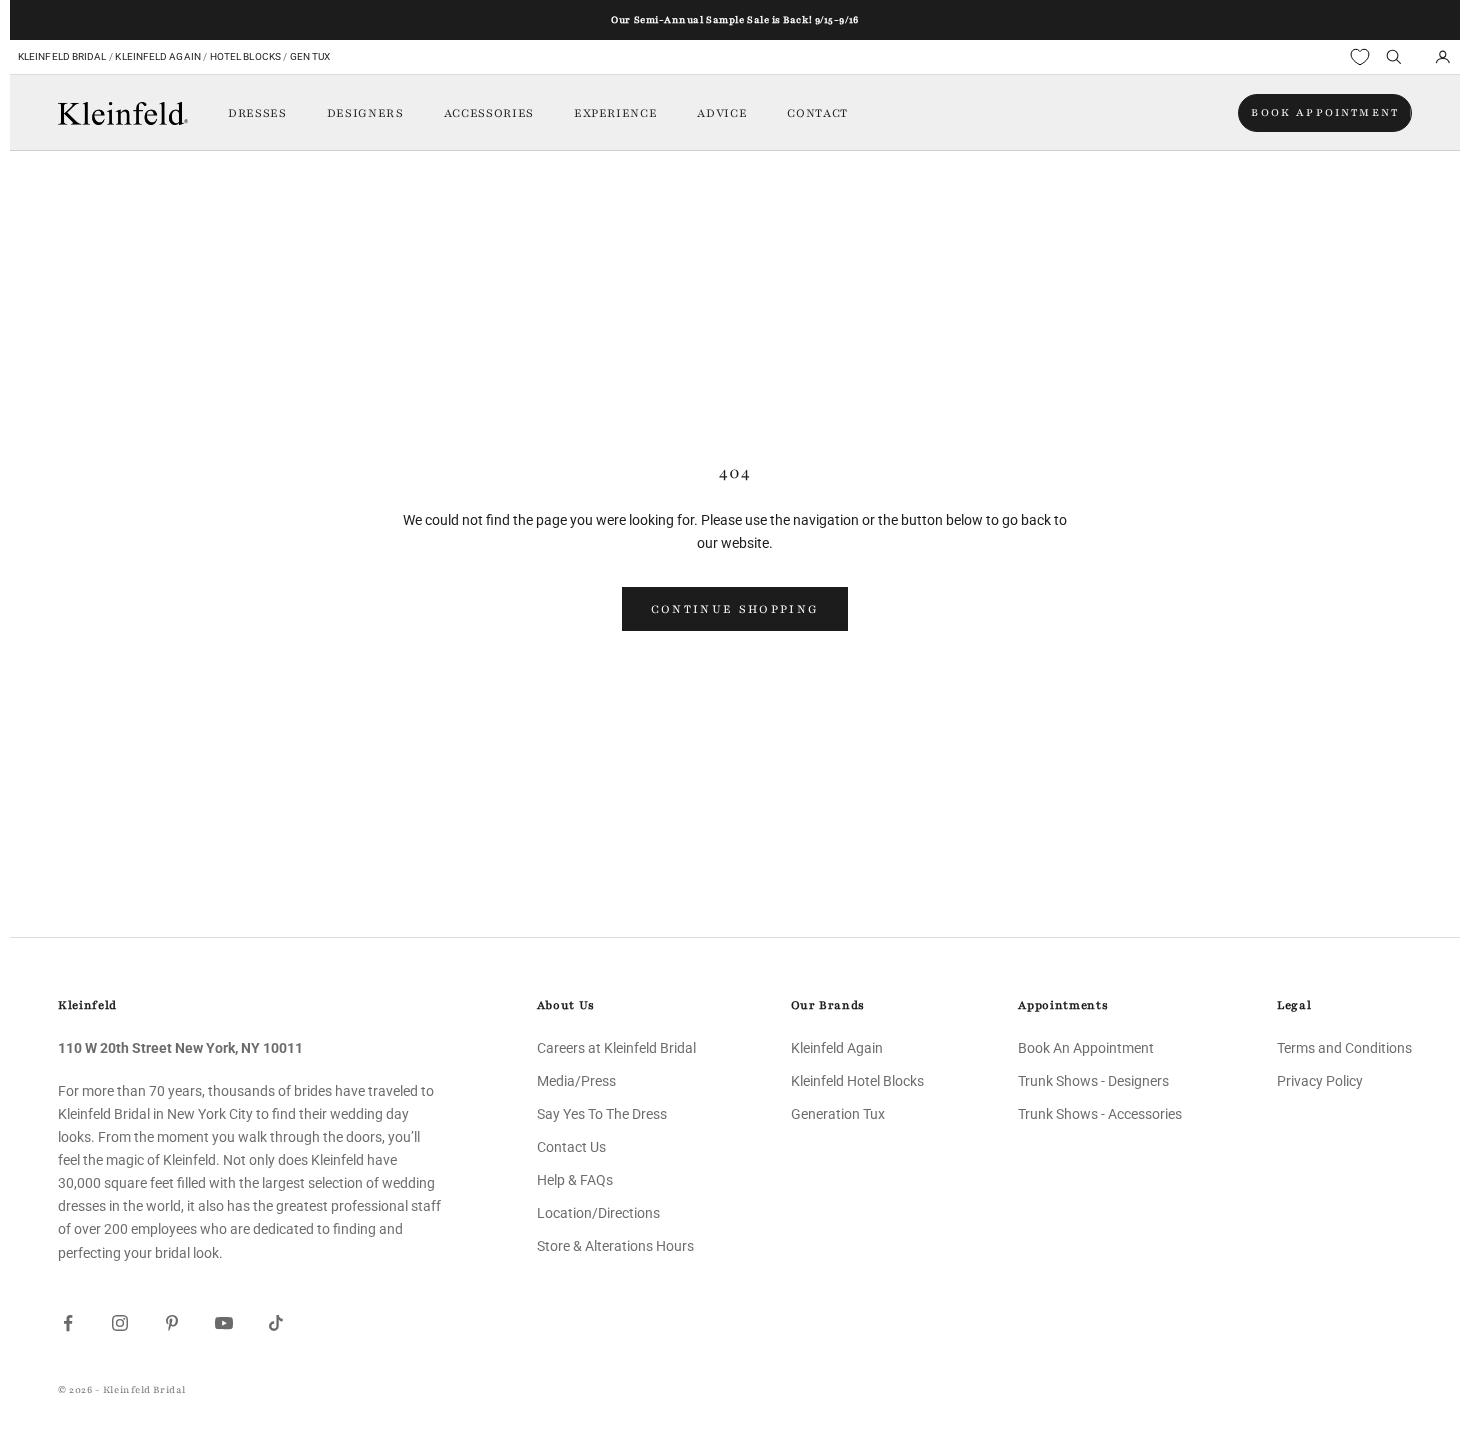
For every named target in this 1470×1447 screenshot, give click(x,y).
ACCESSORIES (489, 113)
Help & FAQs (575, 1180)
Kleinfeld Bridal (62, 56)
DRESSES (257, 113)
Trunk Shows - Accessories (1100, 1114)
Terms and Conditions (1344, 1048)
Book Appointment (1325, 112)
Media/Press (576, 1081)
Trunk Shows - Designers (1093, 1081)
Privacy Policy (1320, 1081)
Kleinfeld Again (157, 56)
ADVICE (722, 113)
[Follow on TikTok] (276, 1323)
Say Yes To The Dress (602, 1114)
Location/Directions (598, 1213)
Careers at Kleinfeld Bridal (616, 1048)
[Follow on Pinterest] (172, 1323)
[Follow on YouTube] (224, 1323)
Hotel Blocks (245, 56)
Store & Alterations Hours (615, 1246)
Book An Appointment (1086, 1048)
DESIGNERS (365, 113)
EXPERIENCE (616, 113)
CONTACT (817, 113)
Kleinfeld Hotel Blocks (857, 1081)
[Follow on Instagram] (120, 1323)
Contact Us (571, 1147)
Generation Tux (838, 1114)
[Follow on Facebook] (68, 1323)
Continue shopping (735, 609)
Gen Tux (310, 56)
